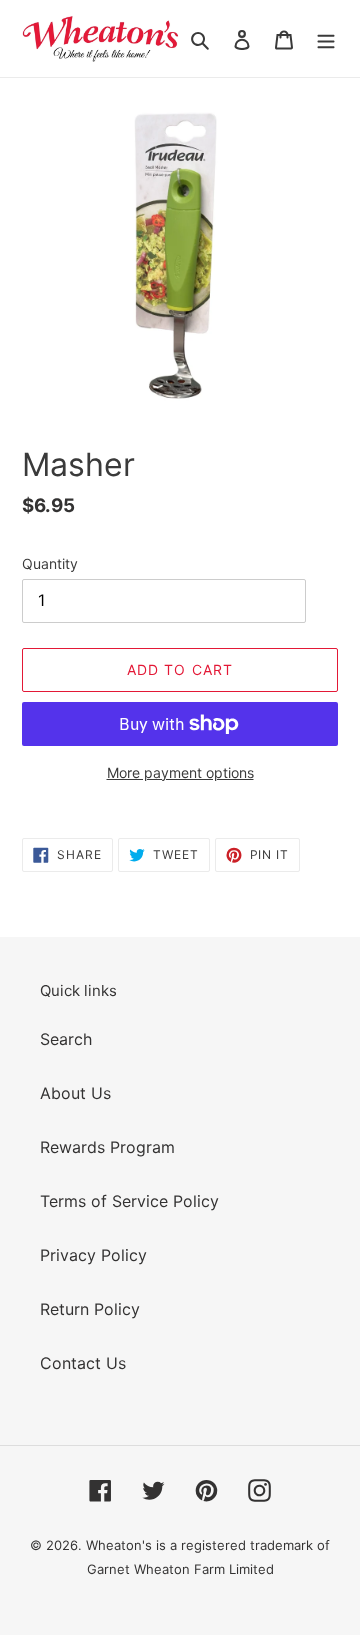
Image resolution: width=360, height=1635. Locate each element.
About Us (75, 1093)
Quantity (50, 563)
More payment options (180, 772)
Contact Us (83, 1363)
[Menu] (326, 39)
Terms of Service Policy (129, 1201)
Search (66, 1039)
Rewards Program (107, 1147)
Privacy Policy (93, 1255)
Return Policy (90, 1309)
